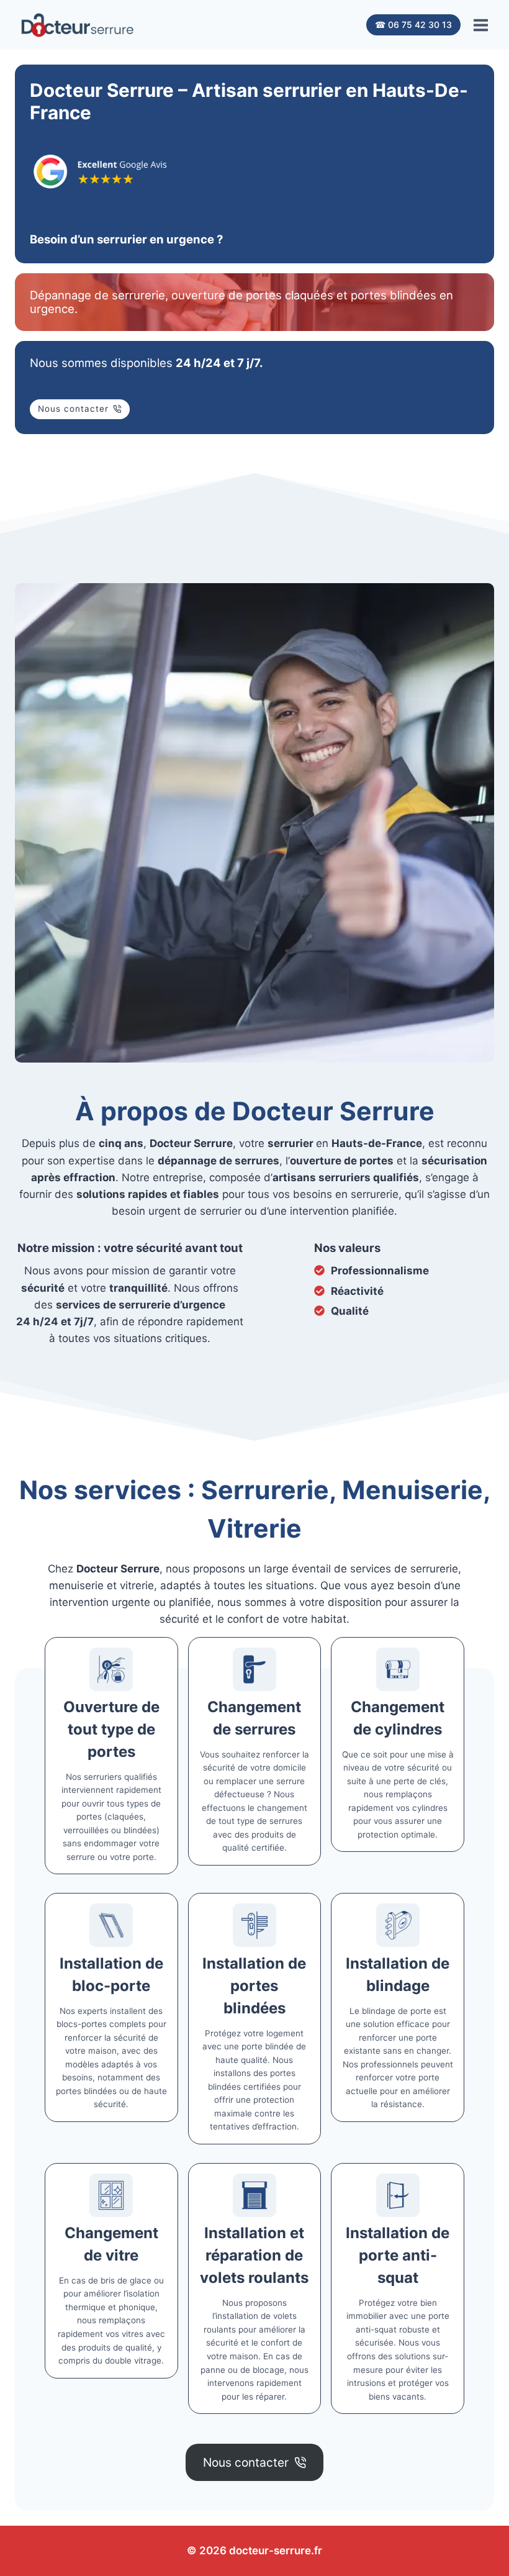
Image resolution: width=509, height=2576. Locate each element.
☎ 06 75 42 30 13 (413, 25)
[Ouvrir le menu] (480, 25)
